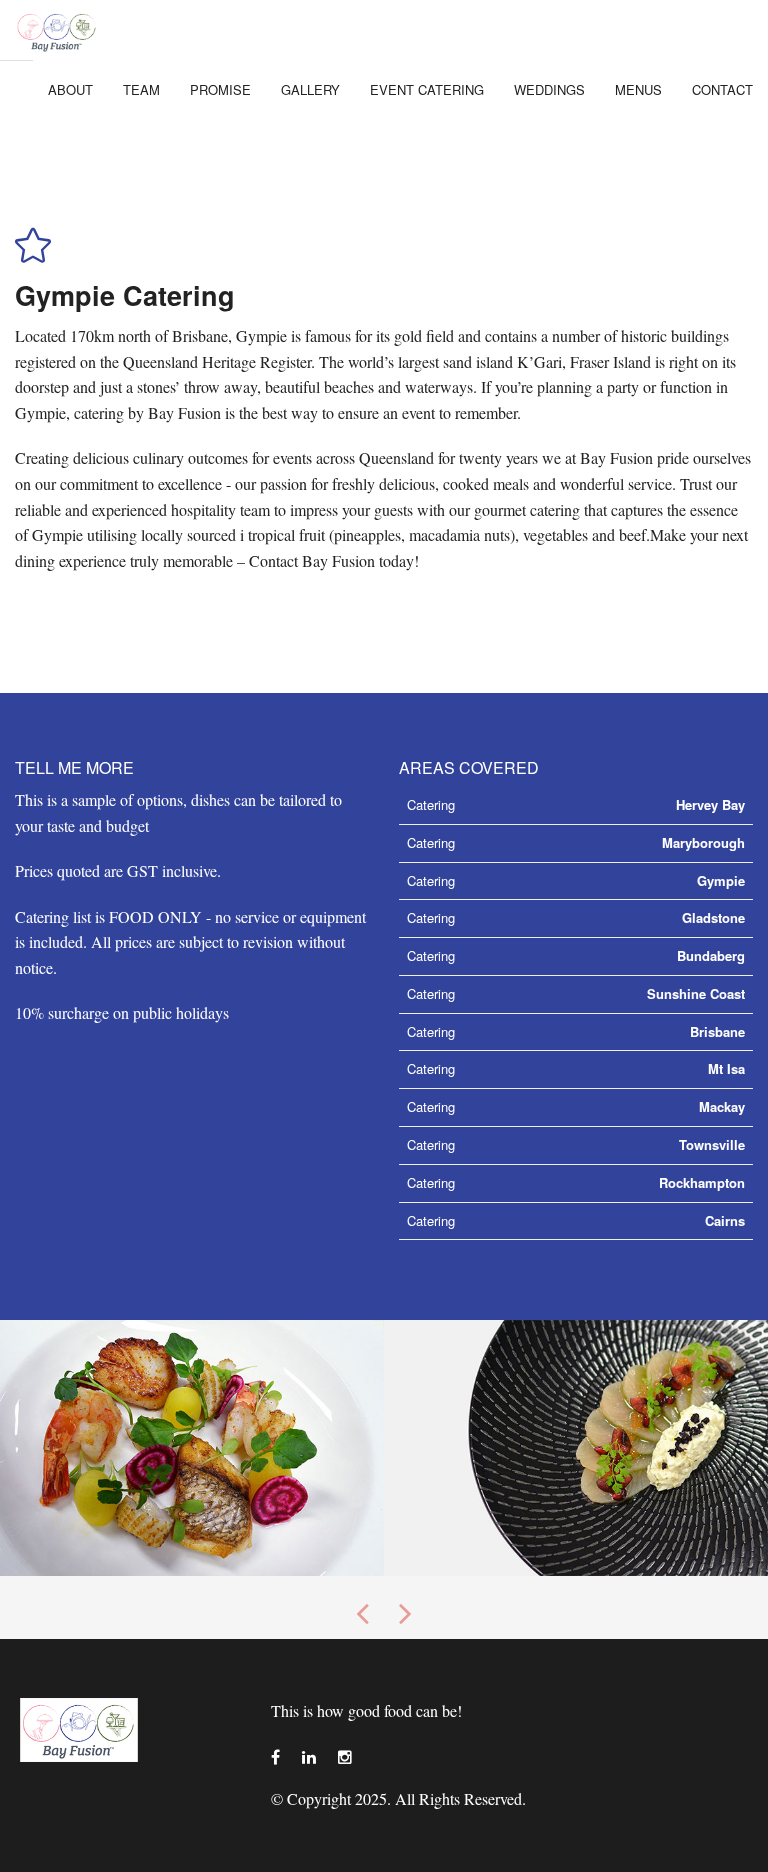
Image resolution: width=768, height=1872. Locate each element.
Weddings (549, 89)
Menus (638, 89)
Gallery (310, 89)
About (70, 89)
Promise (220, 89)
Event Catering (427, 89)
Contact (722, 89)
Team (141, 89)
